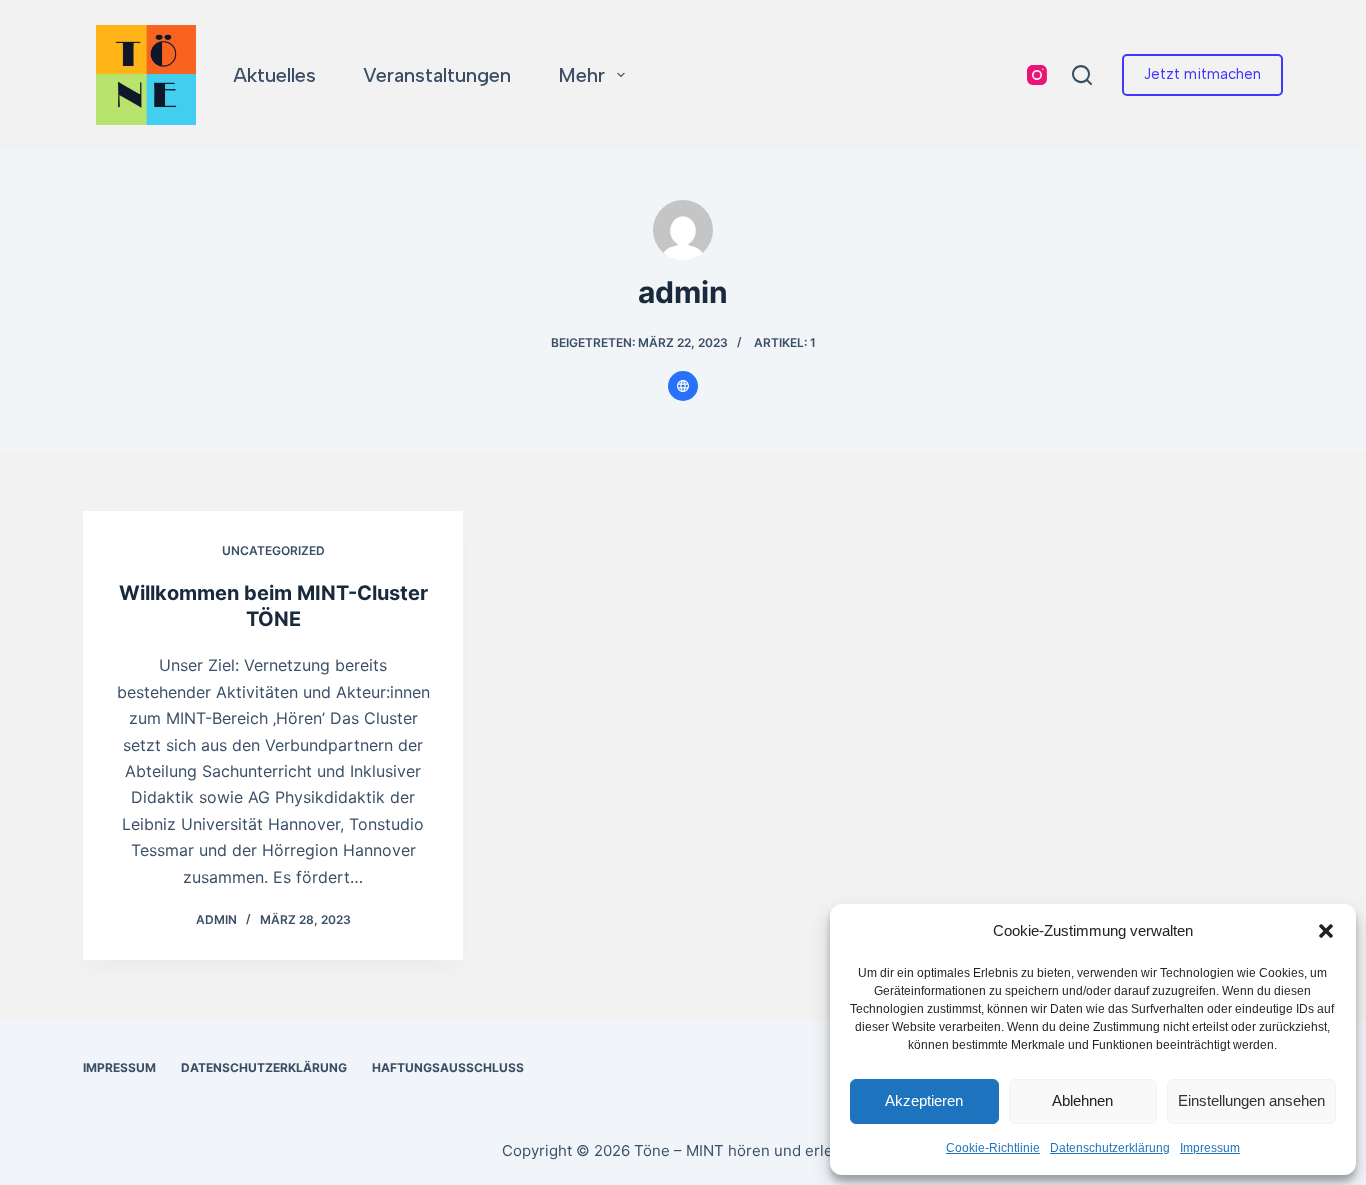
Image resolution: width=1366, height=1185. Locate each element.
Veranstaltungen (437, 75)
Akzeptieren (924, 1100)
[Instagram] (1037, 75)
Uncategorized (273, 550)
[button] (1326, 931)
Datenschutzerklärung (1110, 1148)
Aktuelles (274, 75)
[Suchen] (1082, 75)
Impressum (1210, 1148)
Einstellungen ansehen (1251, 1100)
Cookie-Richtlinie (993, 1148)
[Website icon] (683, 386)
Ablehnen (1082, 1100)
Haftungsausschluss (448, 1067)
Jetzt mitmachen (1202, 74)
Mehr (581, 75)
